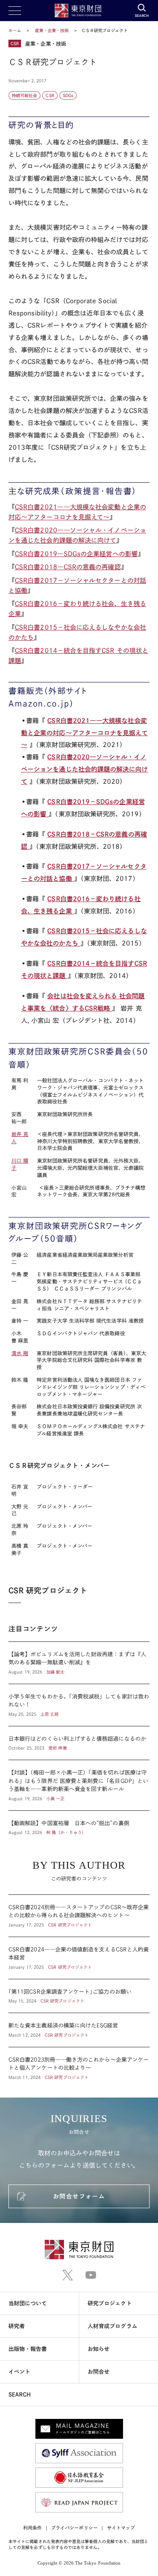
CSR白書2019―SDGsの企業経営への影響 (76, 554)
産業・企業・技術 (53, 30)
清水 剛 (20, 1353)
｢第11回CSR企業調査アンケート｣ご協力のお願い (79, 1996)
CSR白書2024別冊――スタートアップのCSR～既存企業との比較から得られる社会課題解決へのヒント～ (79, 1916)
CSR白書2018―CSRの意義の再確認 (68, 567)
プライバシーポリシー (74, 2528)
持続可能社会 (24, 95)
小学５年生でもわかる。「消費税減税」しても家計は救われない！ (79, 1705)
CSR (50, 95)
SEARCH (20, 2395)
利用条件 (32, 2528)
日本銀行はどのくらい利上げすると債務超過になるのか (79, 1743)
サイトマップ (121, 2528)
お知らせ (99, 2349)
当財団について (28, 2303)
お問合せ (99, 2372)
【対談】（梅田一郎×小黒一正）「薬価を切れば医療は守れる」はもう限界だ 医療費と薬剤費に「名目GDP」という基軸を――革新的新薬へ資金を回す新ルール (79, 1785)
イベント (19, 2372)
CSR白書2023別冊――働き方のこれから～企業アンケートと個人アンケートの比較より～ (79, 2064)
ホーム (15, 30)
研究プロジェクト (110, 2303)
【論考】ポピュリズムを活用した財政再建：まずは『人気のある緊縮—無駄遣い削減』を (79, 1663)
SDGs (68, 95)
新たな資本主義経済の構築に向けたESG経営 (79, 2030)
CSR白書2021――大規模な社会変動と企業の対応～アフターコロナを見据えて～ (85, 733)
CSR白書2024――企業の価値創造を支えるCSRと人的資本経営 (79, 1958)
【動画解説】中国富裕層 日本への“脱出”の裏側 (79, 1823)
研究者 (17, 2326)
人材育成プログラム (112, 2326)
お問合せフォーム (79, 2196)
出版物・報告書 (28, 2349)
